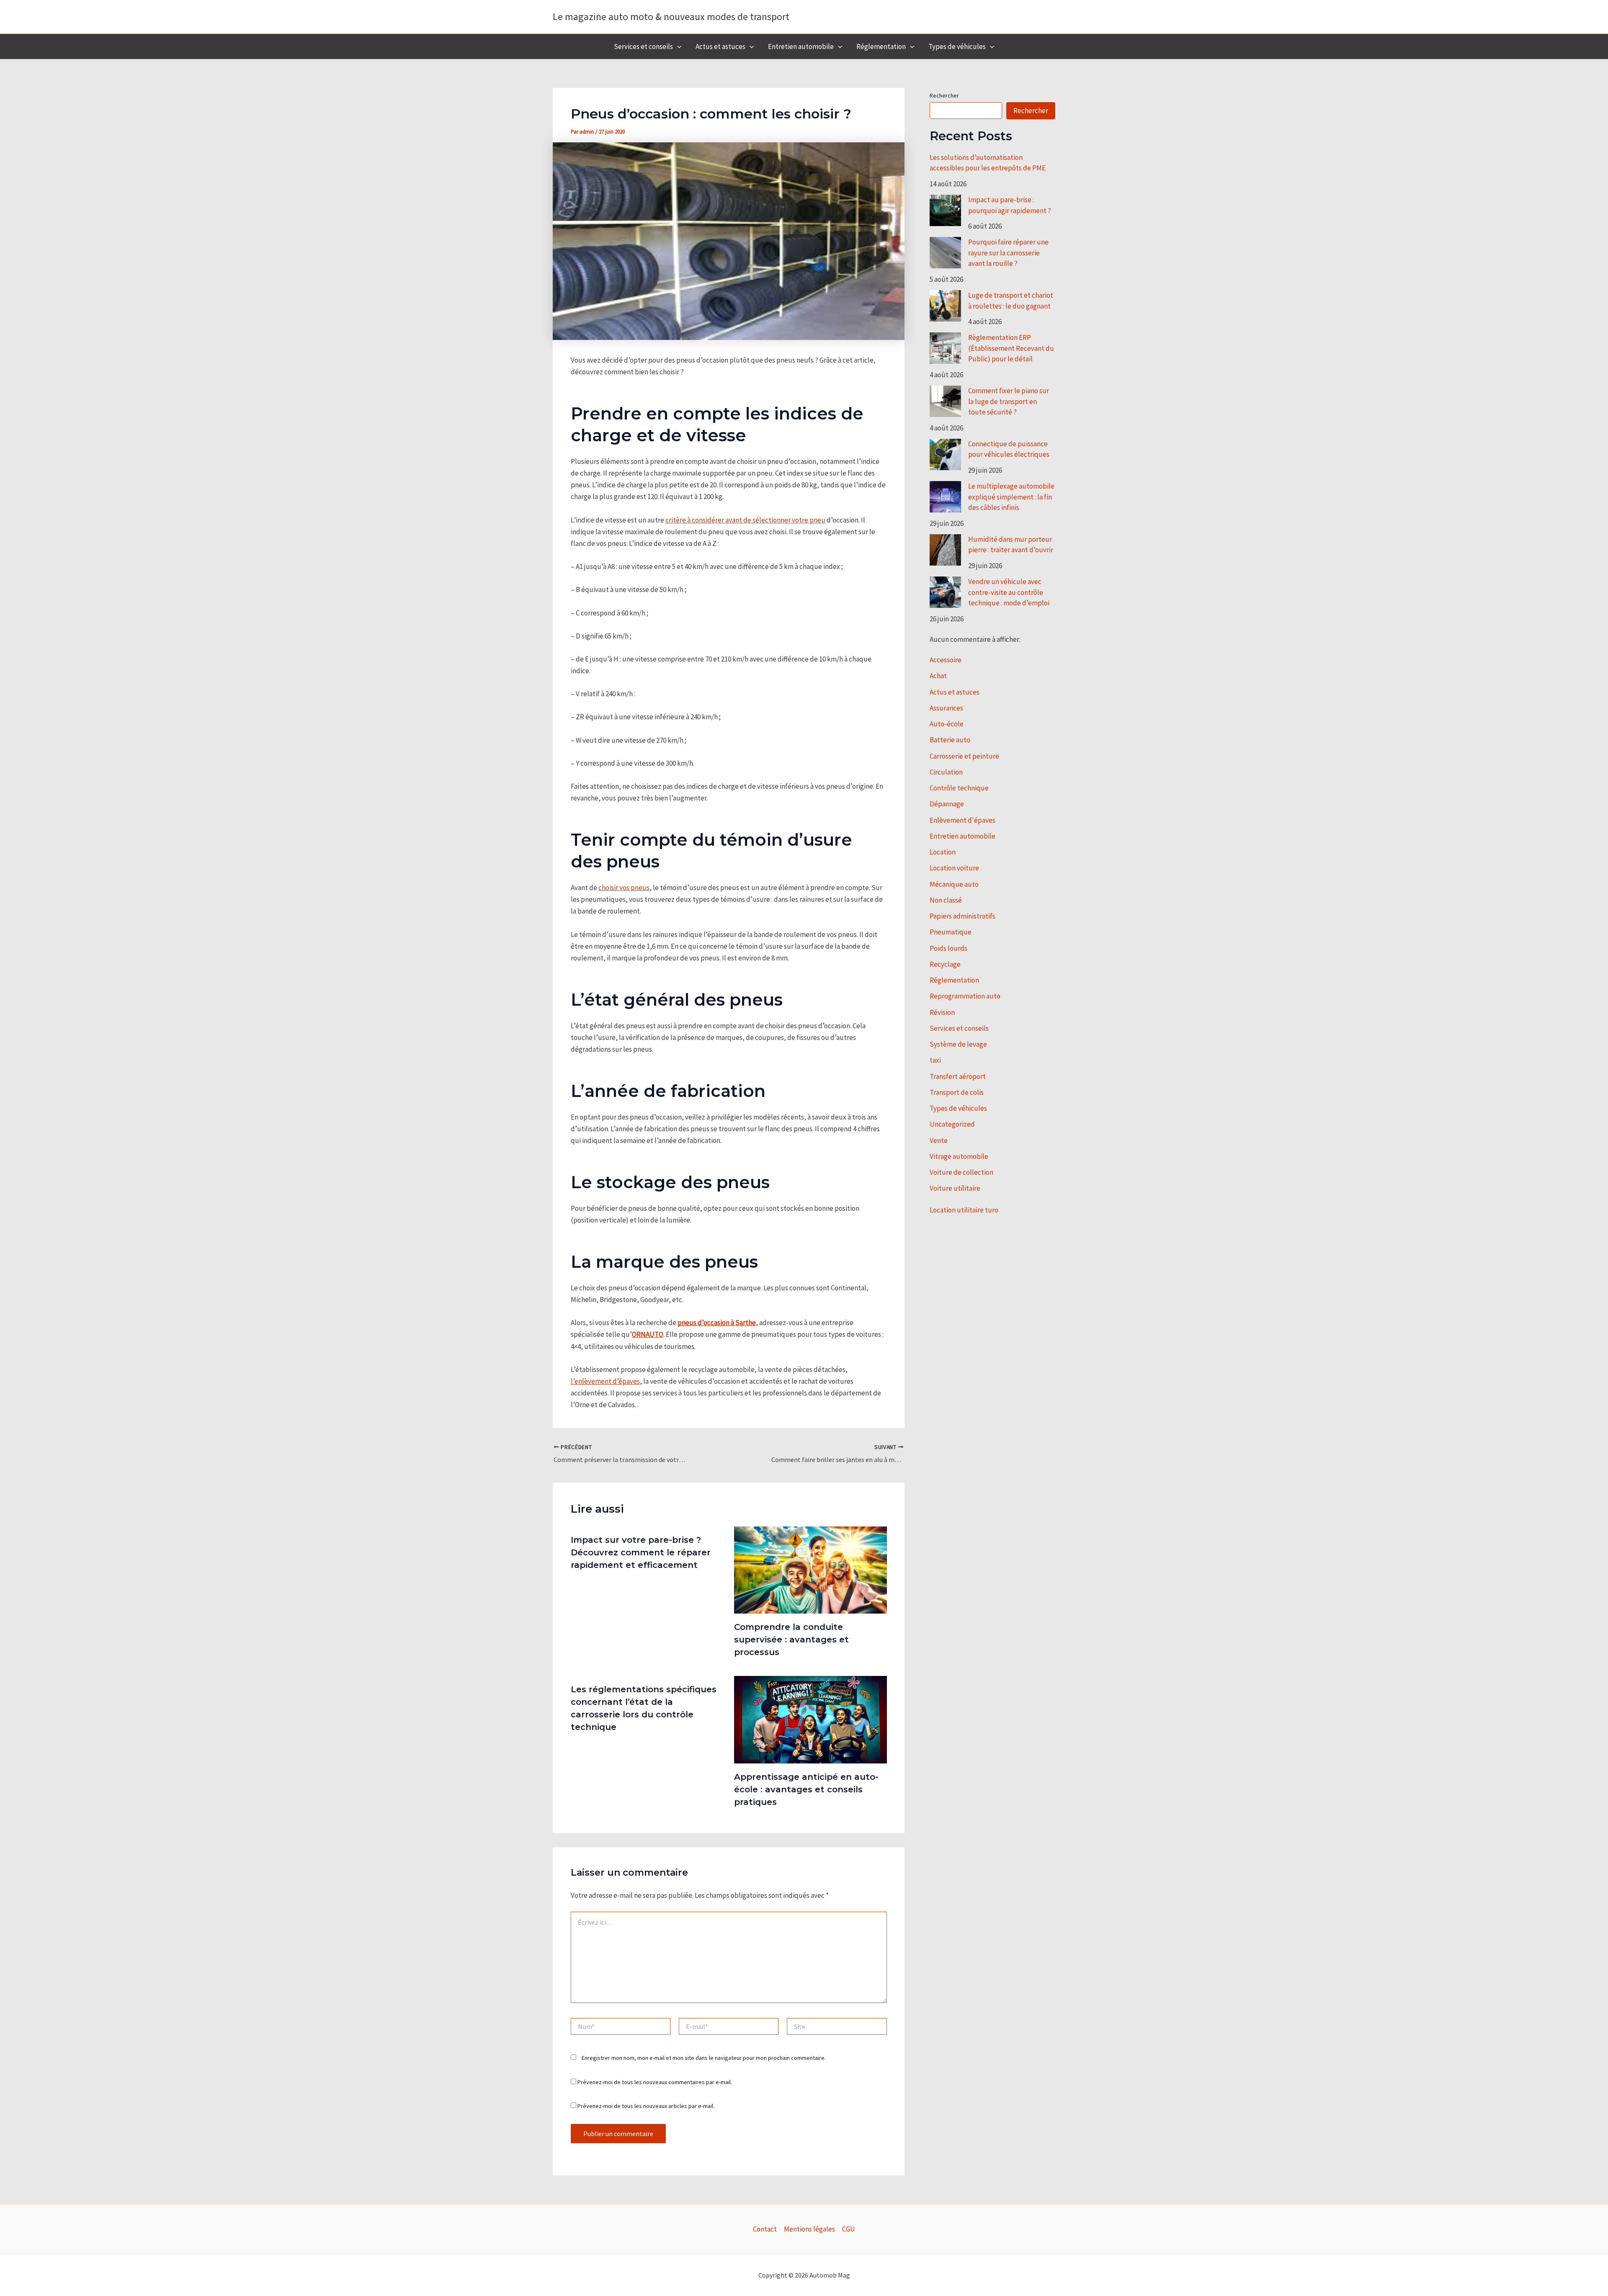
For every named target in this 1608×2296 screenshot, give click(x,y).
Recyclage (945, 964)
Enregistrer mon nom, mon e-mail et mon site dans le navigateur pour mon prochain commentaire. (704, 2058)
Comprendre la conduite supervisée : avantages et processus (791, 1640)
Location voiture (954, 868)
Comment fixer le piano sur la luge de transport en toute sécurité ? (1009, 401)
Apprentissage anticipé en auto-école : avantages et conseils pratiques (806, 1789)
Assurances (946, 708)
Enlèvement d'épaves (962, 820)
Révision (942, 1012)
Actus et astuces (720, 46)
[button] (677, 46)
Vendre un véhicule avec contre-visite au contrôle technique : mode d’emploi (1009, 592)
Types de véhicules (957, 46)
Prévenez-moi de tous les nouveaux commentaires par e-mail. (655, 2082)
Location (943, 852)
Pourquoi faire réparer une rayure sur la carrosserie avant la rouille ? (1008, 253)
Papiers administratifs (962, 916)
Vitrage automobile (959, 1156)
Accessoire (946, 660)
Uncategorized (952, 1124)
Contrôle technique (959, 788)
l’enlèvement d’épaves (605, 1381)
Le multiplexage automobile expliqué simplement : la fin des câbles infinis (1011, 497)
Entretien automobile (801, 46)
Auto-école (947, 724)
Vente (939, 1140)
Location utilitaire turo (964, 1210)
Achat (938, 676)
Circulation (946, 772)
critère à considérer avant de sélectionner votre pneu (745, 520)
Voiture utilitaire (955, 1188)
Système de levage (958, 1044)
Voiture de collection (961, 1172)
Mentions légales (809, 2229)
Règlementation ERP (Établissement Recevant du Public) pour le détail (1011, 348)
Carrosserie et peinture (964, 756)
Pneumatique (951, 932)
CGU (849, 2229)
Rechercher (944, 95)
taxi (935, 1060)
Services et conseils (643, 46)
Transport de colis (957, 1092)
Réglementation (881, 46)
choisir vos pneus (624, 888)
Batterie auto (950, 740)
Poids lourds (948, 948)
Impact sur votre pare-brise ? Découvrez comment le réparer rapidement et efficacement (641, 1552)
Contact (765, 2229)
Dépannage (947, 804)
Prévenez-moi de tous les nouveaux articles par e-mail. (646, 2106)
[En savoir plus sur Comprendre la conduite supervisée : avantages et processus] (810, 1569)
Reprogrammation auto (965, 996)
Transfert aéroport (958, 1076)
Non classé (946, 900)
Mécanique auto (954, 884)
